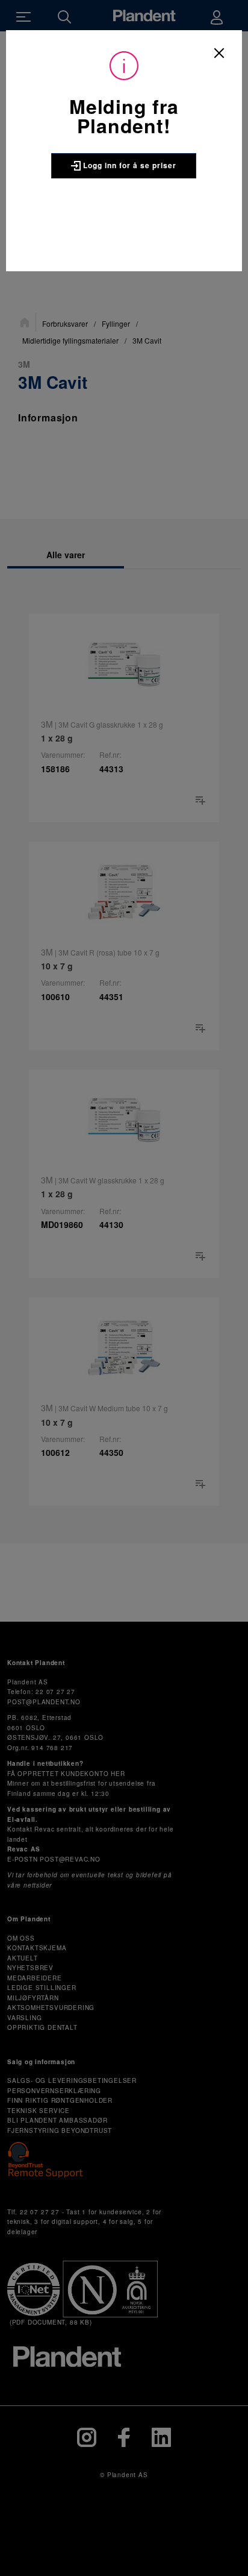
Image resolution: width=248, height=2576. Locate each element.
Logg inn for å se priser (129, 165)
